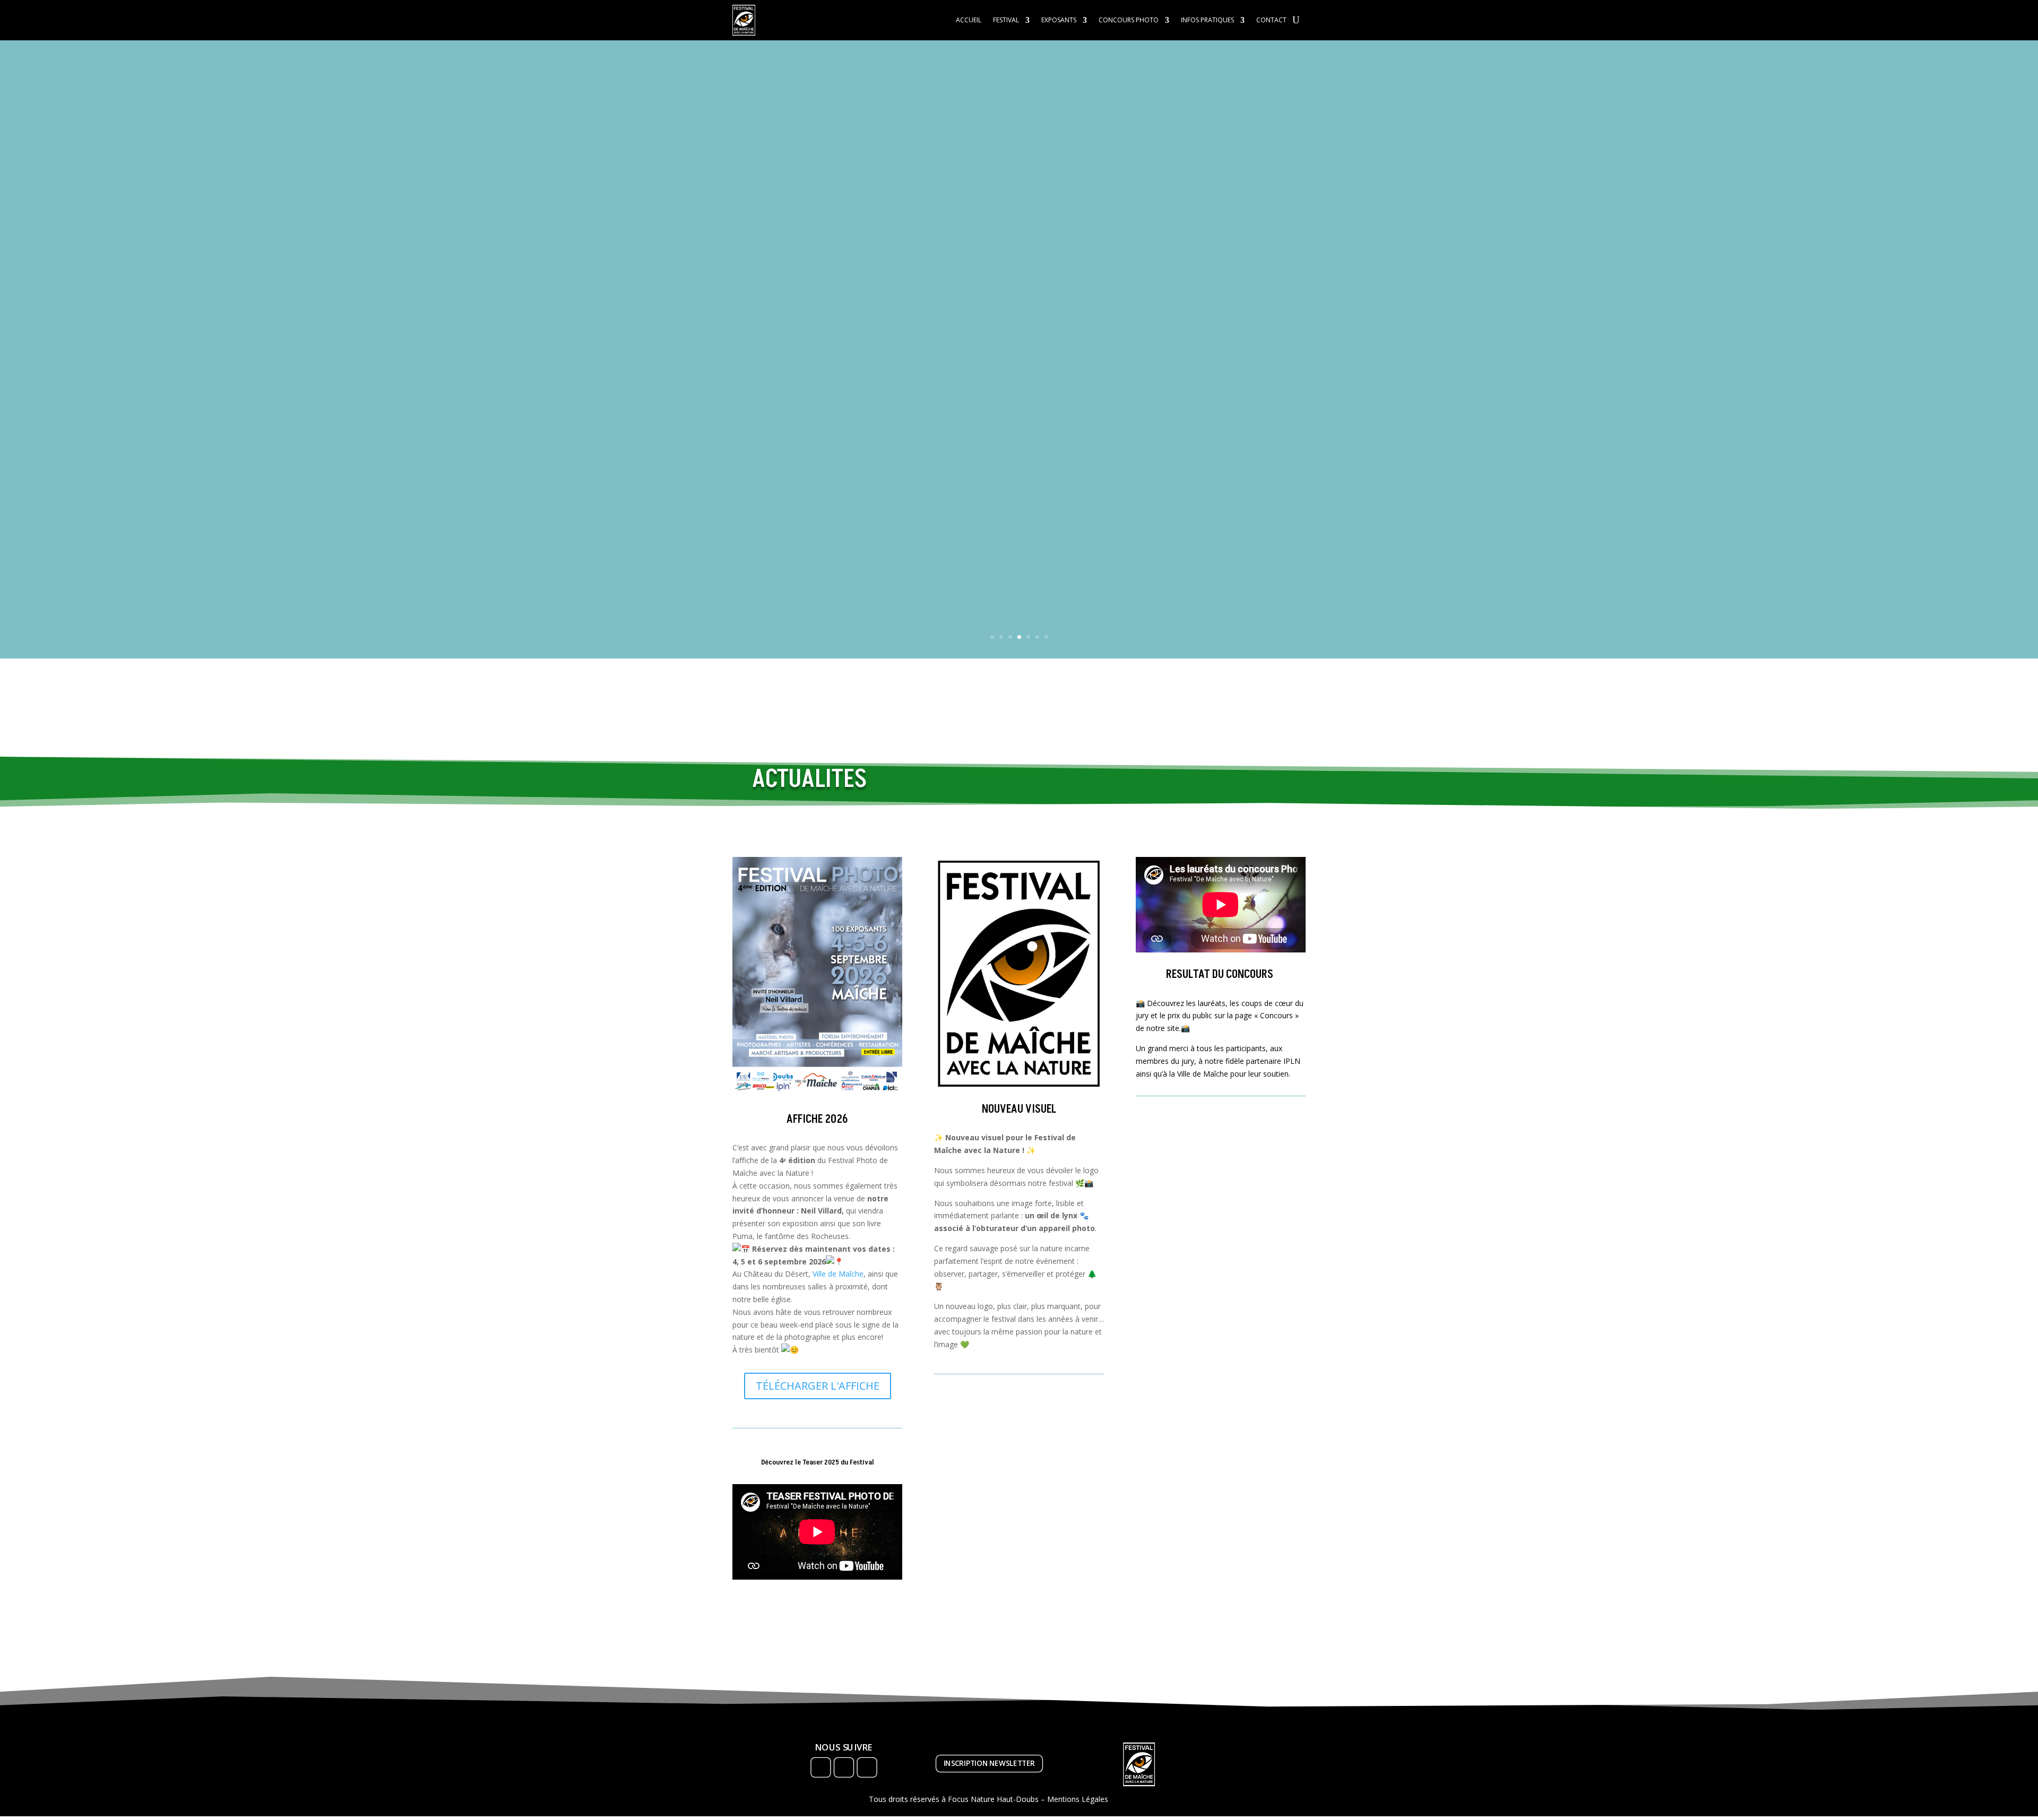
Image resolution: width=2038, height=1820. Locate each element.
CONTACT (1271, 20)
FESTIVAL (1006, 20)
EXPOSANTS (1059, 20)
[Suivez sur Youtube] (867, 1767)
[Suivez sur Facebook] (821, 1767)
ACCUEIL (969, 20)
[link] (838, 1274)
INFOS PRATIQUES (1207, 20)
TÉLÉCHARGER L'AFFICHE (818, 1386)
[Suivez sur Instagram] (843, 1767)
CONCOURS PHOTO (1129, 20)
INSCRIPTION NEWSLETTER (990, 1763)
